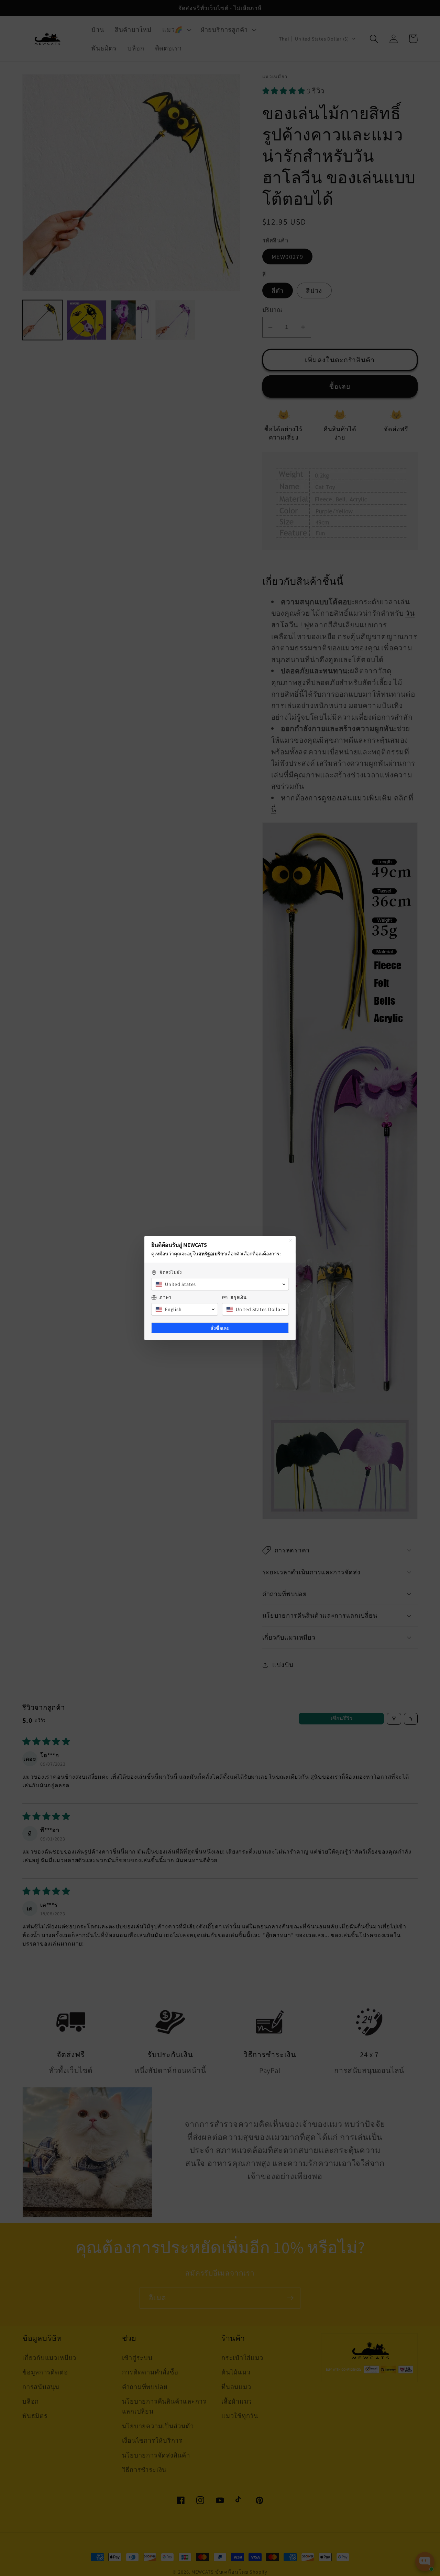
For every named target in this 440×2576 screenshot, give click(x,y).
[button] (220, 1284)
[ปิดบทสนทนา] (290, 1241)
